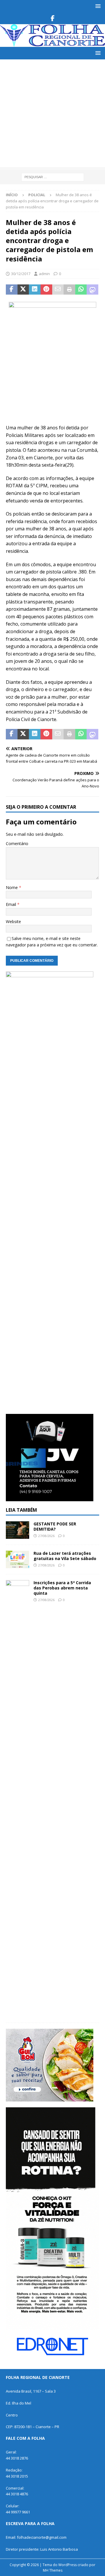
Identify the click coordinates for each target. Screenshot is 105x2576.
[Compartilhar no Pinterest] (46, 290)
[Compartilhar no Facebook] (12, 290)
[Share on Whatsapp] (81, 290)
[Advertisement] (52, 115)
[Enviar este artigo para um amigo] (58, 290)
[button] (97, 6)
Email (12, 904)
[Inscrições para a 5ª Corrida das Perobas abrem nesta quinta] (17, 1798)
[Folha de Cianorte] (52, 44)
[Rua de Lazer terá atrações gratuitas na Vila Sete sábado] (17, 1559)
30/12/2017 (21, 274)
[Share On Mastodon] (92, 290)
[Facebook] (53, 18)
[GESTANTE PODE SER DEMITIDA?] (17, 1530)
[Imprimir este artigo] (69, 290)
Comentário (17, 843)
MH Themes (53, 2570)
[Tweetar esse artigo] (23, 290)
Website (13, 921)
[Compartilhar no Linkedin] (35, 290)
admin (44, 274)
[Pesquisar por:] (53, 177)
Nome (12, 887)
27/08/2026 (46, 1536)
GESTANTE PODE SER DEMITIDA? (55, 1526)
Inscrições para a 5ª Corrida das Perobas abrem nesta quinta (62, 1588)
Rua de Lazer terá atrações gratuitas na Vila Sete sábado (65, 1556)
